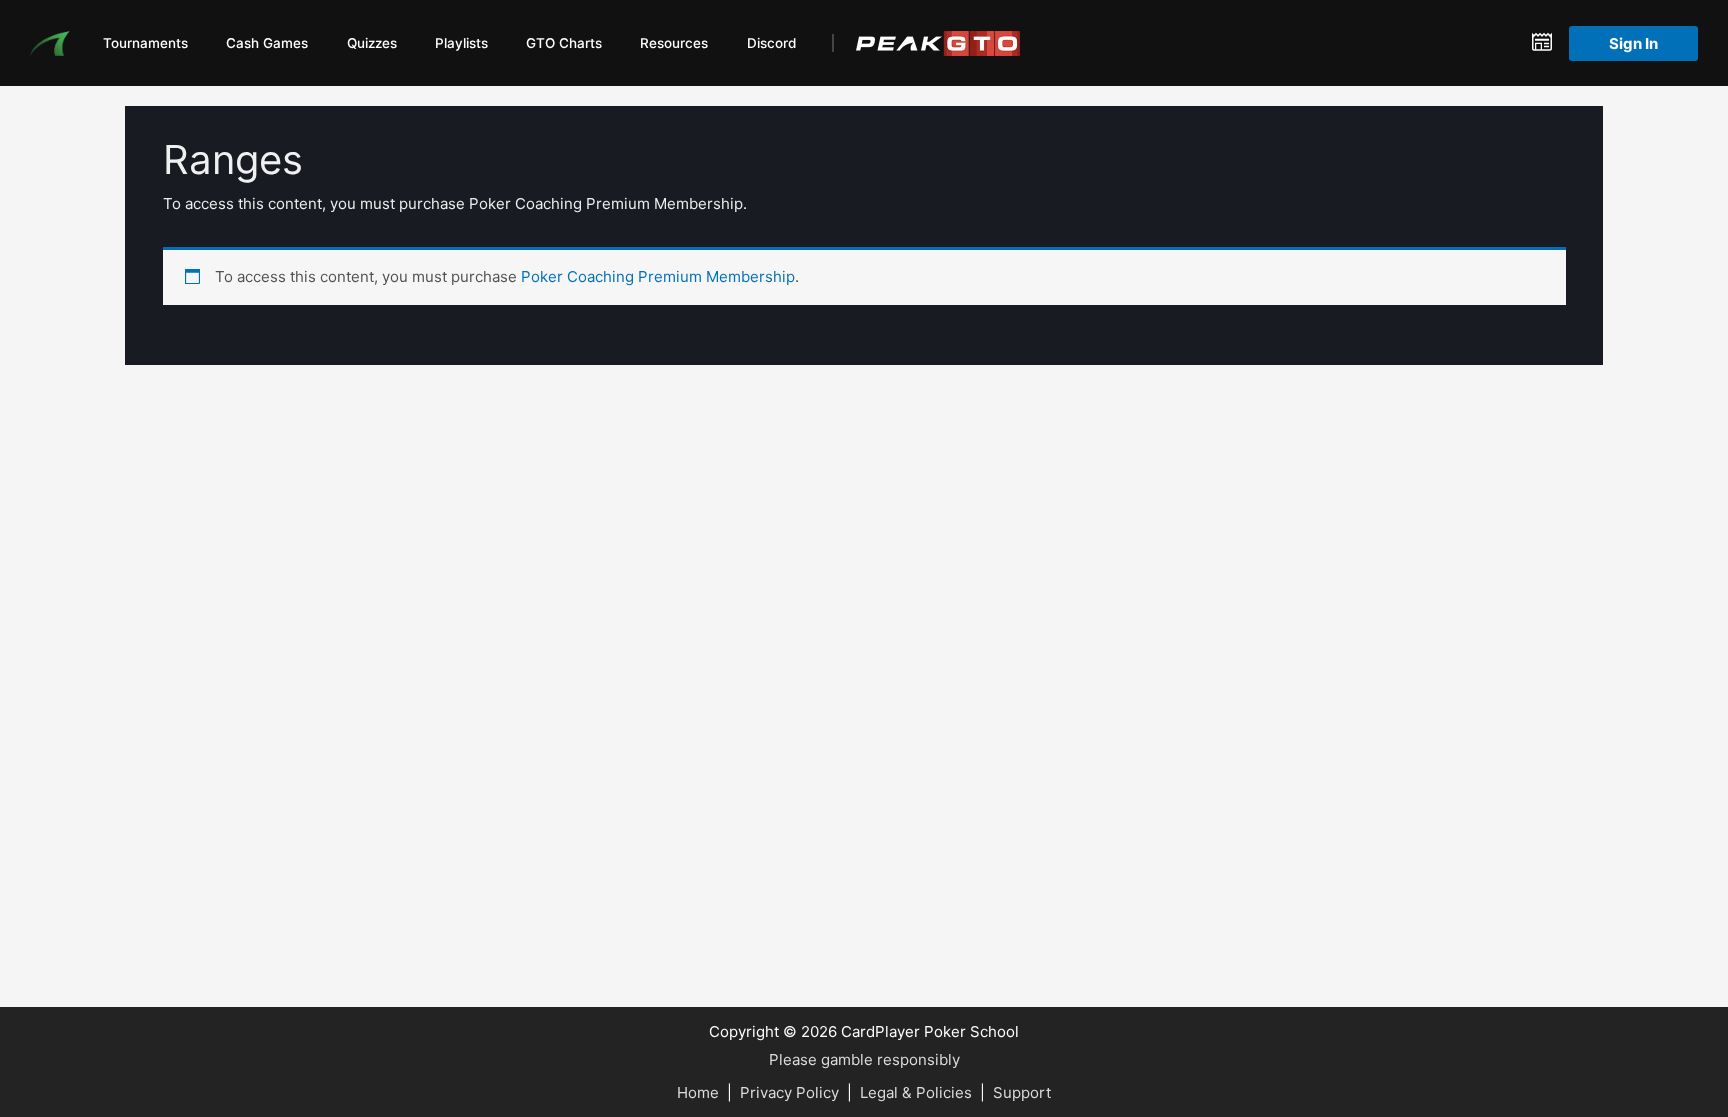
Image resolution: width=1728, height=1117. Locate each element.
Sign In (1633, 43)
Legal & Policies (916, 1092)
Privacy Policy (789, 1092)
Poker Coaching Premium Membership (658, 276)
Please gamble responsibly (864, 1059)
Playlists (461, 43)
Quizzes (372, 43)
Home (698, 1092)
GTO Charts (564, 43)
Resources (674, 43)
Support (1022, 1092)
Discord (771, 43)
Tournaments (145, 43)
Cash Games (267, 43)
